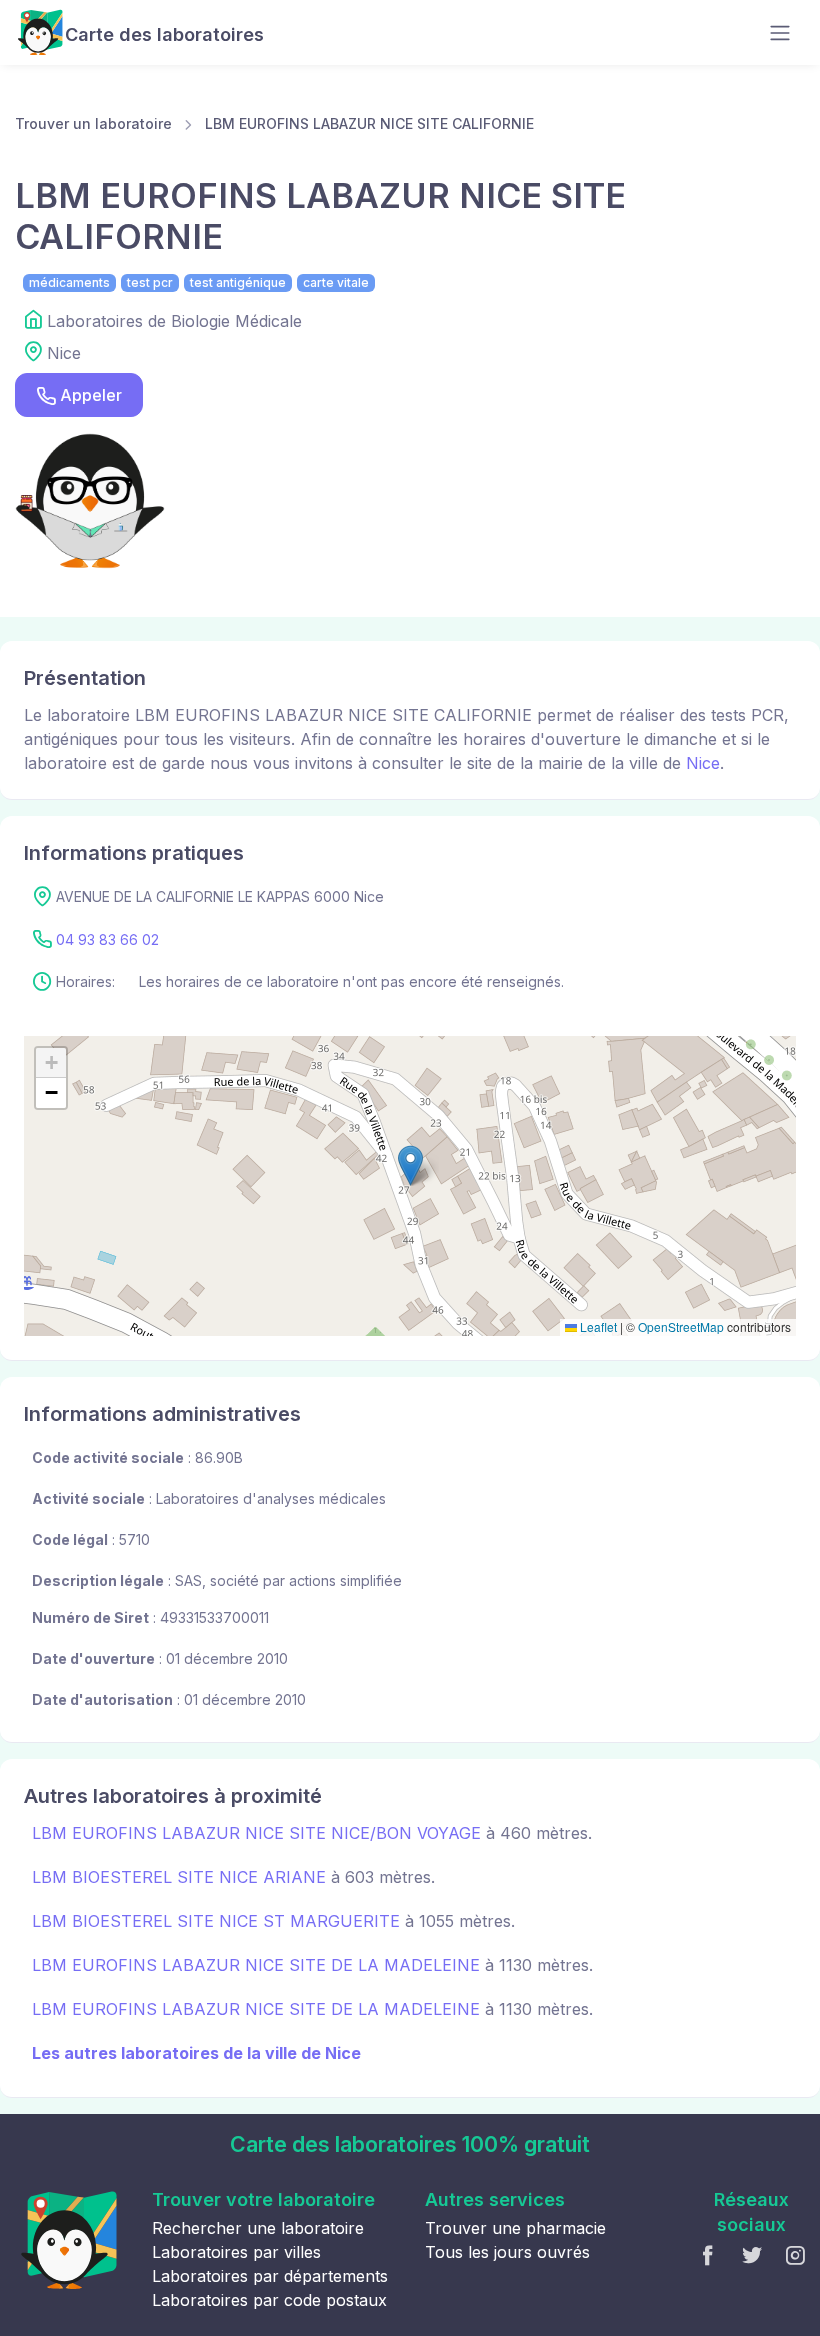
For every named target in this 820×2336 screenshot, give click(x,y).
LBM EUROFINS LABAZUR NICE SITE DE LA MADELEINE (256, 1965)
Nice (703, 763)
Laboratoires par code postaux (269, 2300)
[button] (410, 1165)
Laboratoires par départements (270, 2276)
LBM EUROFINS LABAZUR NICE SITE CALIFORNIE (369, 123)
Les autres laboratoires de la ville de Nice (196, 2053)
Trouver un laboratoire (93, 123)
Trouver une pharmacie (515, 2228)
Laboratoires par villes (236, 2252)
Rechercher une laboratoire (258, 2228)
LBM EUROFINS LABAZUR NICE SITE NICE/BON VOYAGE (256, 1833)
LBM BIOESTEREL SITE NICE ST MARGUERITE (216, 1921)
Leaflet (597, 1326)
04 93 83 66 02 (107, 939)
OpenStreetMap (681, 1326)
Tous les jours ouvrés (507, 2252)
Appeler (91, 395)
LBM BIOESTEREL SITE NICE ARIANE (179, 1877)
